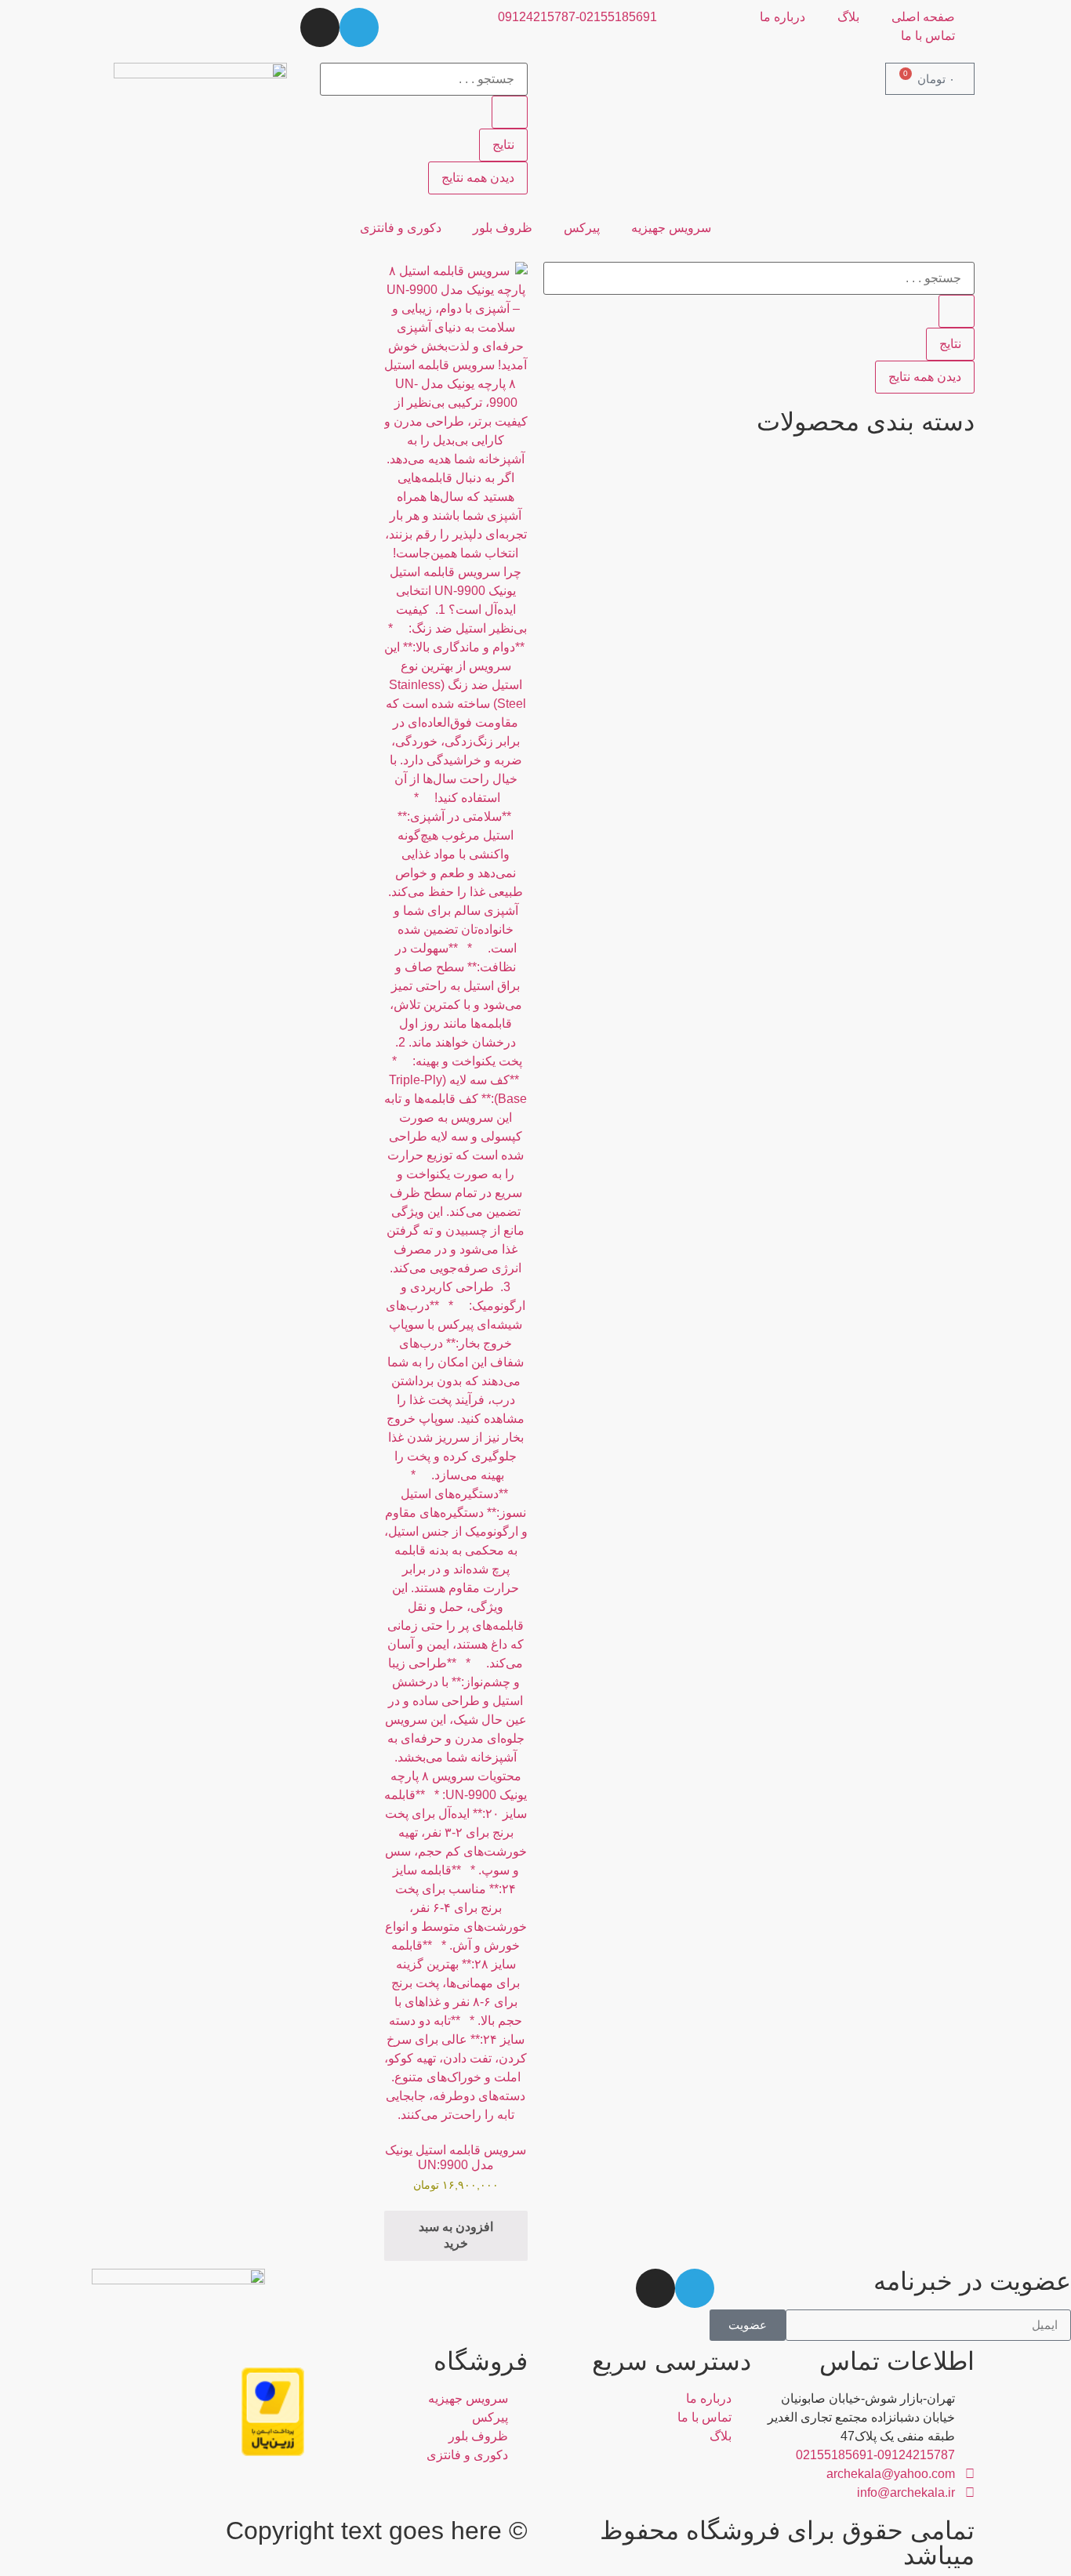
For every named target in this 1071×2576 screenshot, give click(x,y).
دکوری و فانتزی (401, 228)
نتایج (503, 145)
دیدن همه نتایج (478, 178)
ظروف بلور (503, 228)
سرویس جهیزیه (671, 228)
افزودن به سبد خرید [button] (456, 2235)
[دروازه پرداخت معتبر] (273, 2452)
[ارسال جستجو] (510, 112)
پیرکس (582, 228)
